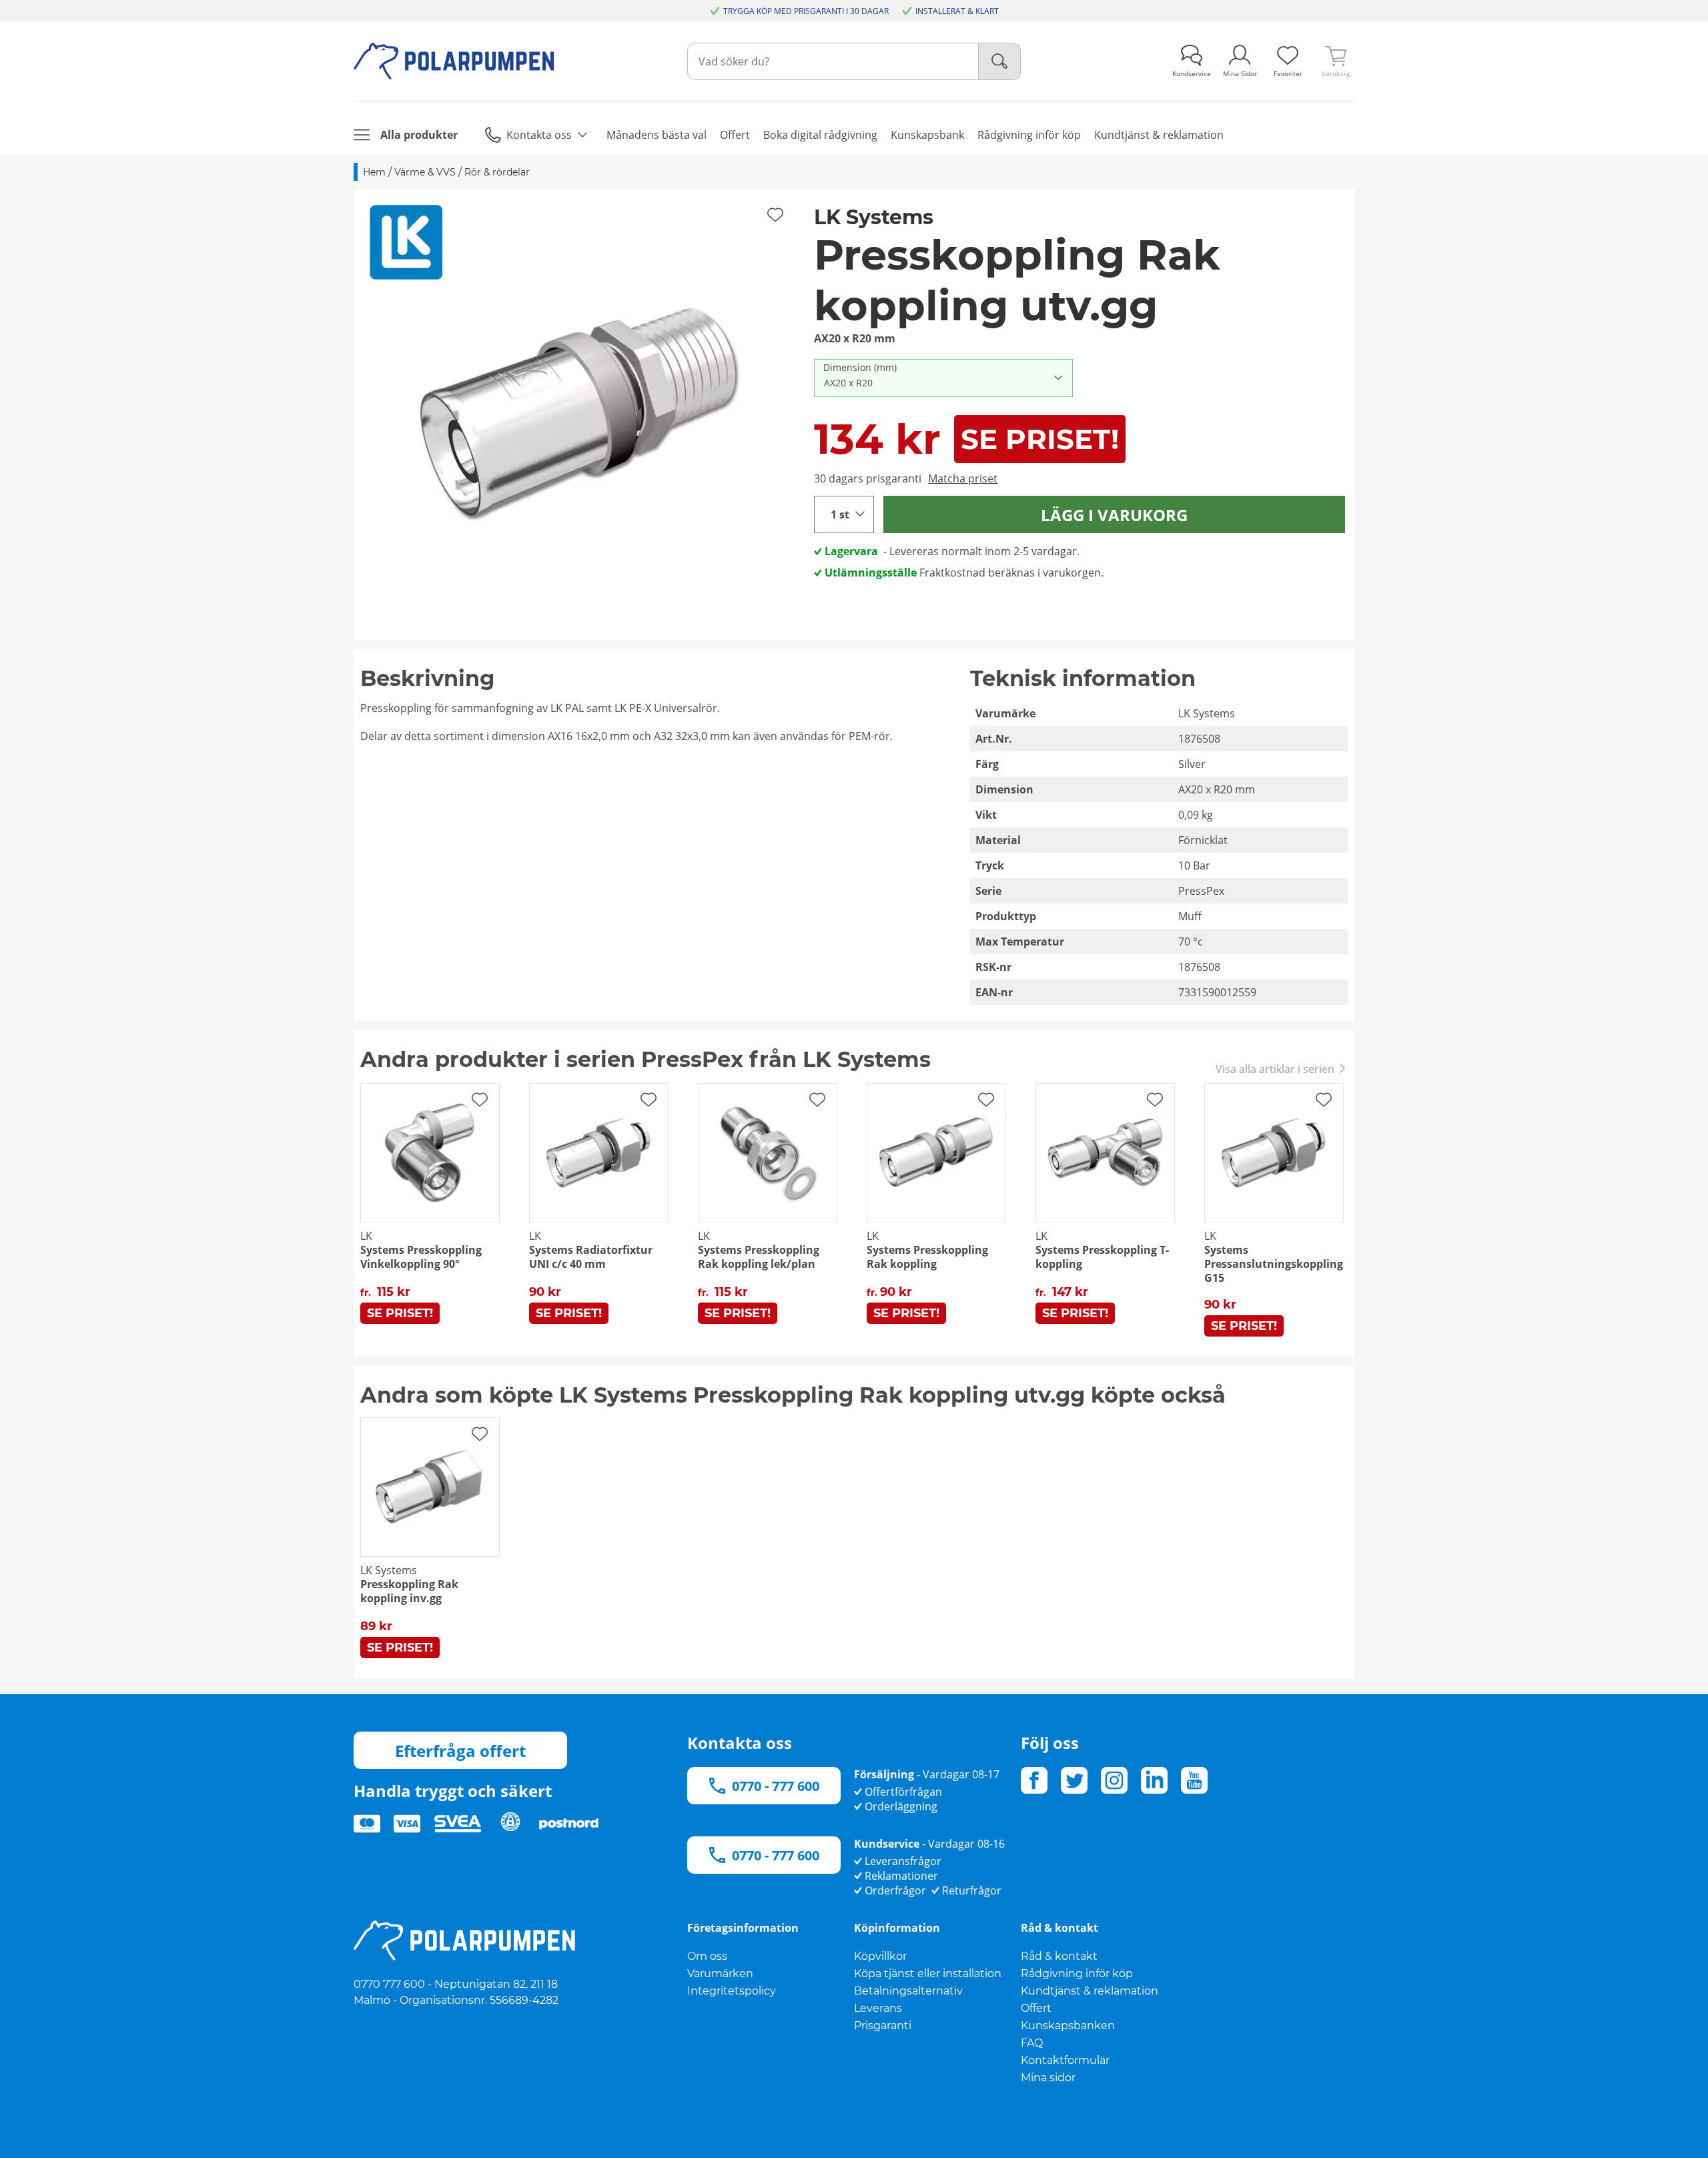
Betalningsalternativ (908, 1991)
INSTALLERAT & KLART (957, 11)
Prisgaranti (883, 2026)
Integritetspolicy (732, 1991)
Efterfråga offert (460, 1751)
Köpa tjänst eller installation (928, 1973)
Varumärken (720, 1973)
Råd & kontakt (1059, 1956)
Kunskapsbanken (1068, 2026)
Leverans (878, 2008)
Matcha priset (963, 478)
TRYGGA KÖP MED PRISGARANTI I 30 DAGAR (806, 11)
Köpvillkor (880, 1956)
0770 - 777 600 (776, 1786)
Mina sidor (1048, 2078)
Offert (1036, 2008)
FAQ (1032, 2043)
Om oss (707, 1956)
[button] (579, 414)
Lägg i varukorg (1114, 515)
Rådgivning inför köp (1077, 1973)
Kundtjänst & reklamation (1090, 1991)
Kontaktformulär (1065, 2060)
